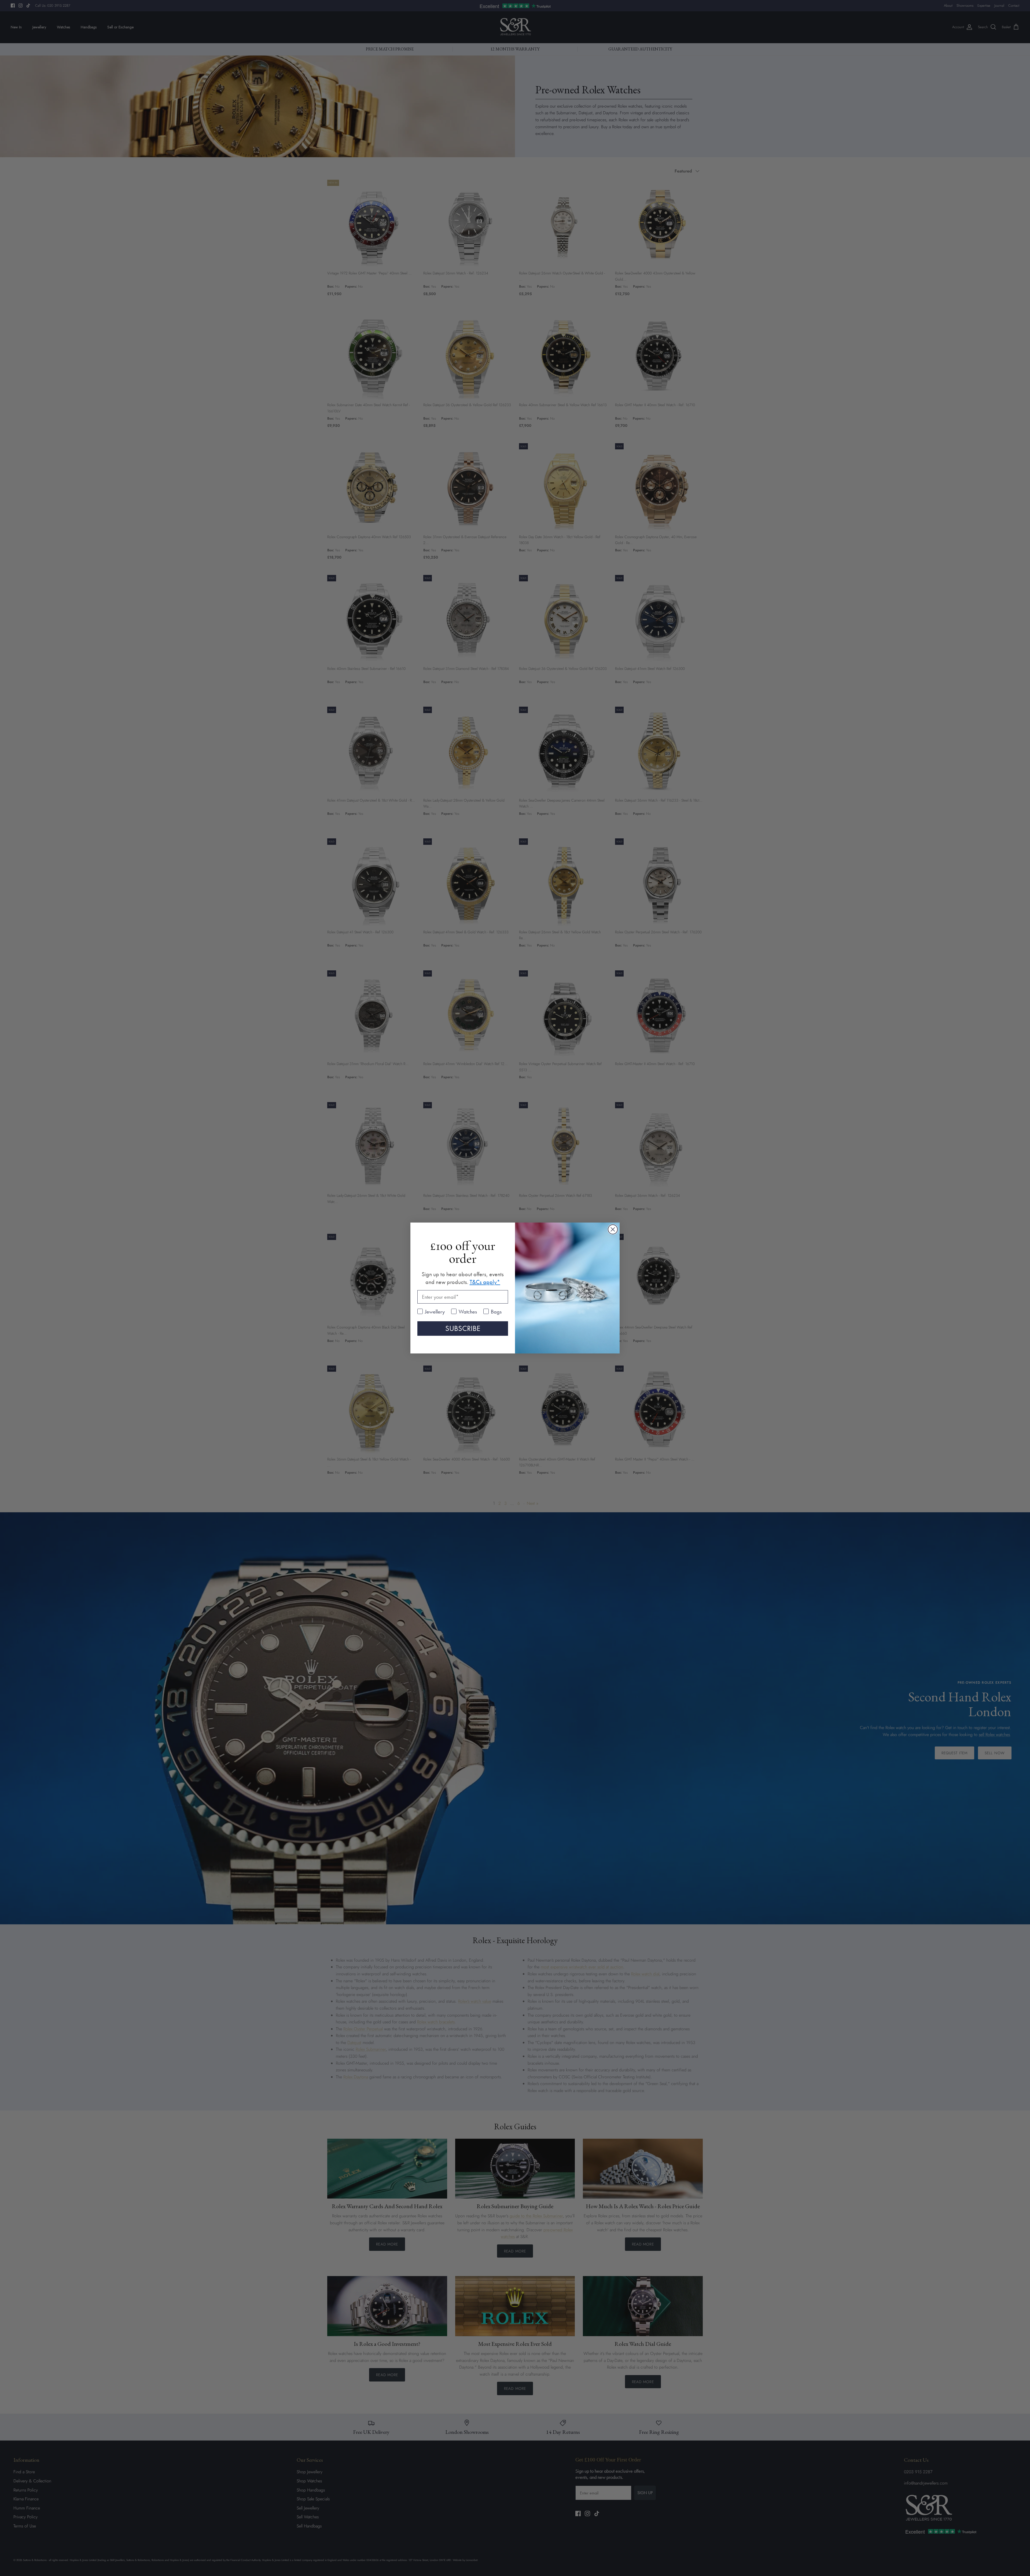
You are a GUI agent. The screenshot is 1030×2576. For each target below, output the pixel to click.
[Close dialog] (613, 1229)
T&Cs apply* (485, 1282)
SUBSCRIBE (463, 1328)
